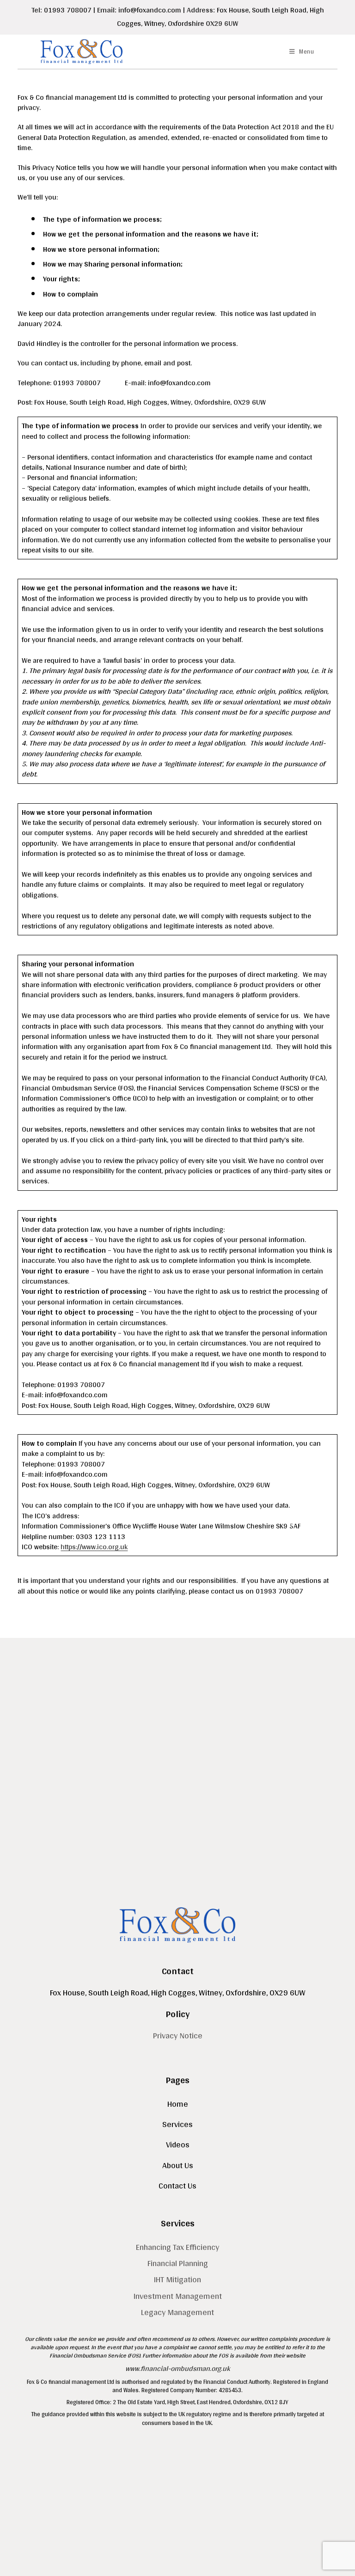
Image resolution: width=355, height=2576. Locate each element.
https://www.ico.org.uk (94, 1547)
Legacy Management (177, 2312)
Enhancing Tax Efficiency (177, 2247)
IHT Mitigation (177, 2279)
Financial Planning (178, 2263)
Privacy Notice (178, 2035)
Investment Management (178, 2296)
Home (178, 2104)
